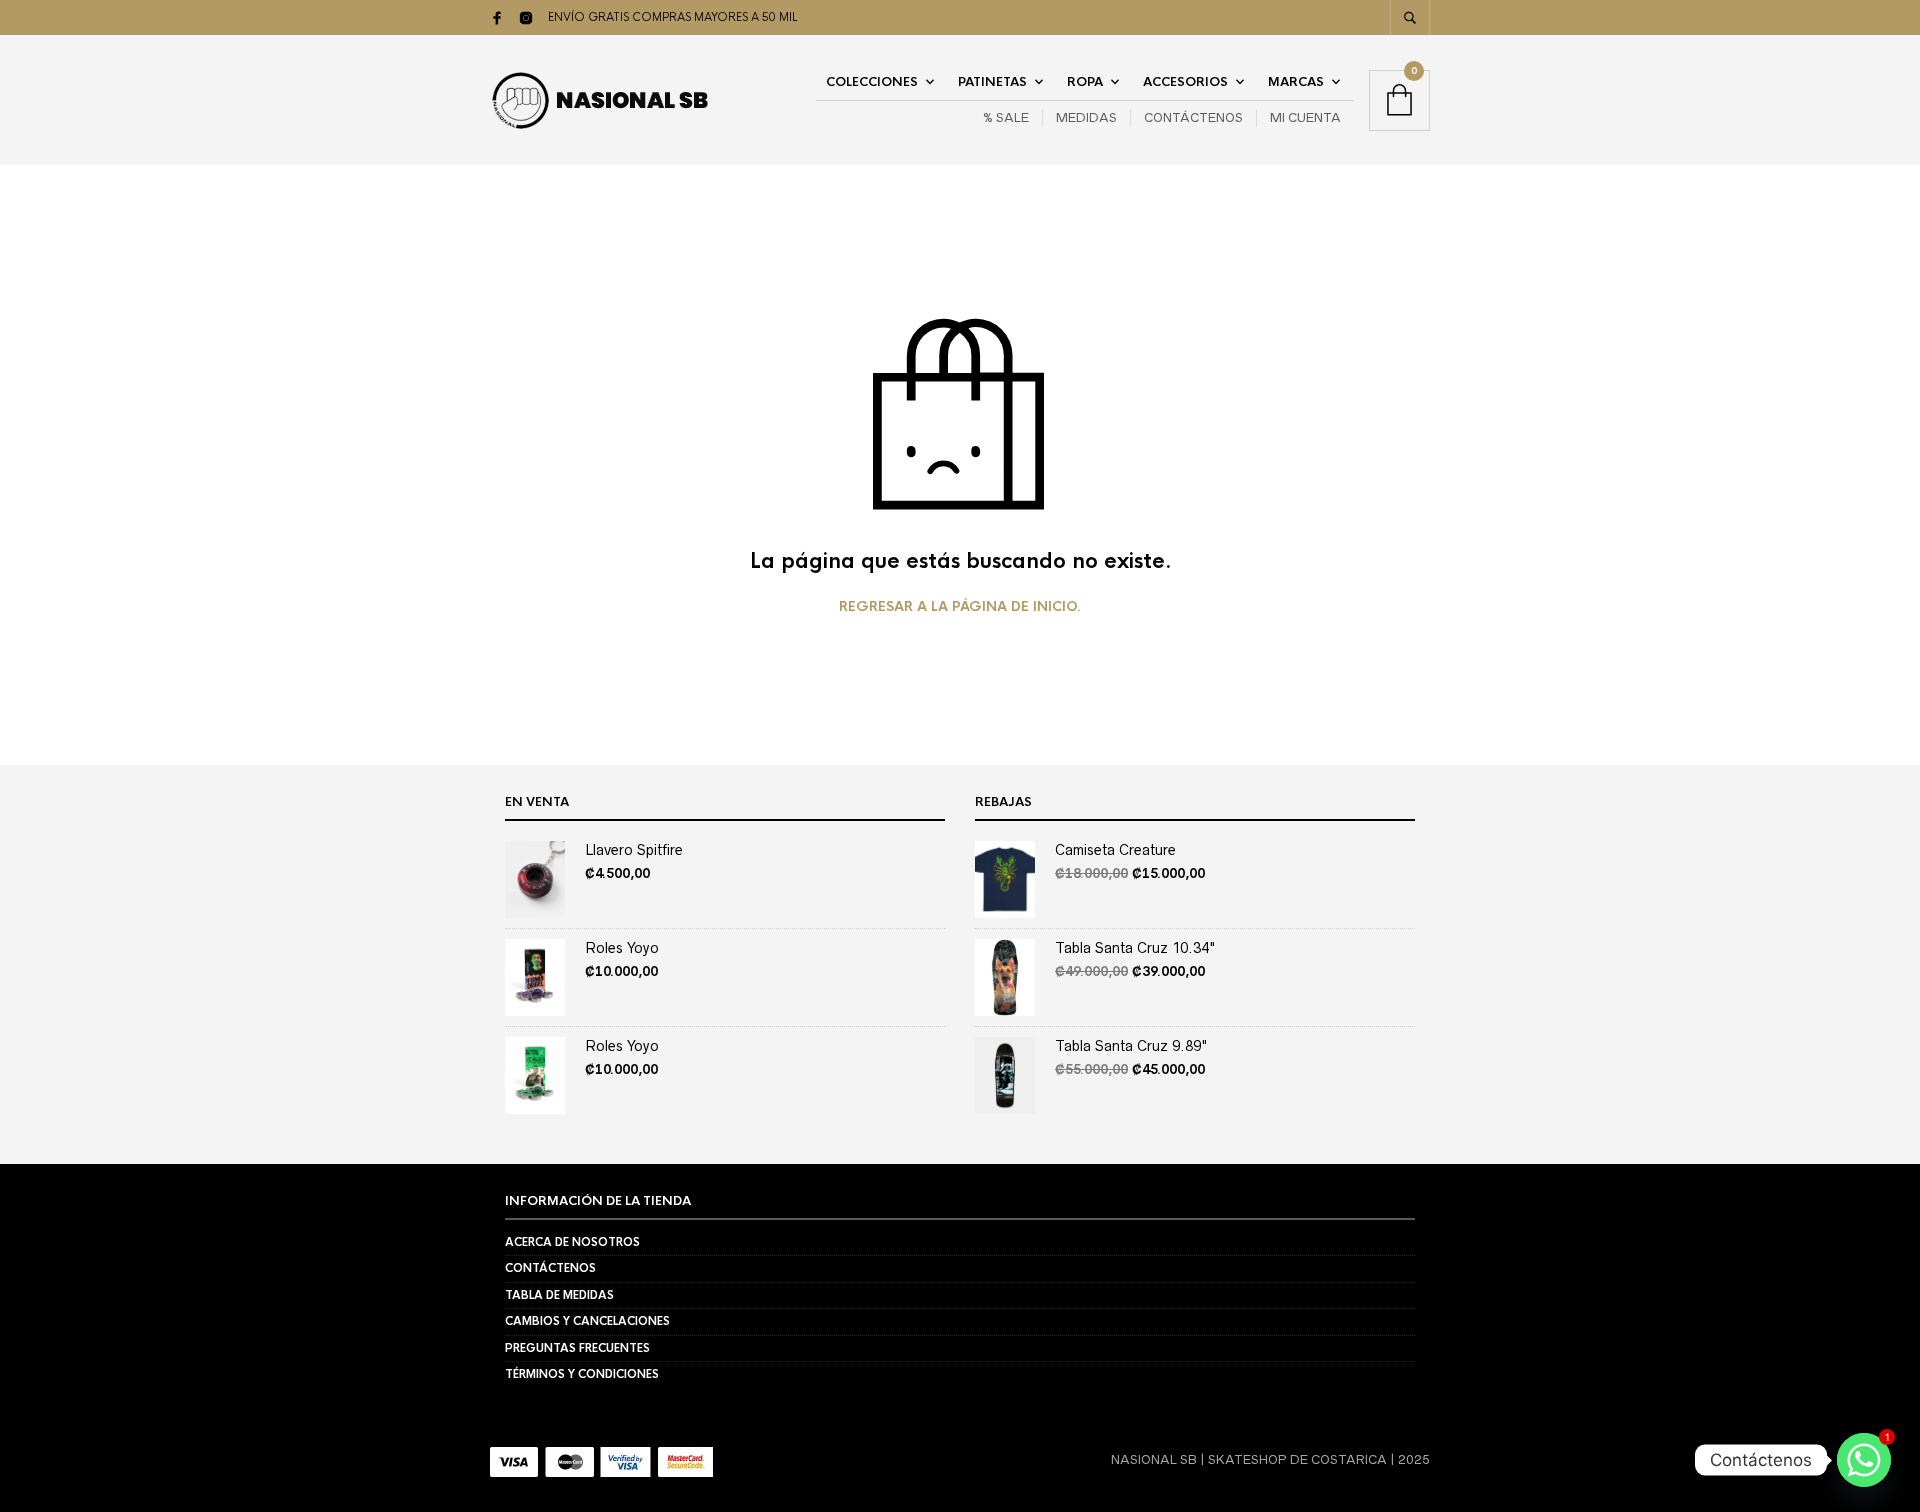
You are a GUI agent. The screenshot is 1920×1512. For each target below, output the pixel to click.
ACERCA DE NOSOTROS (572, 1242)
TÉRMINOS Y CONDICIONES (582, 1374)
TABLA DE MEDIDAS (559, 1295)
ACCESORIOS (1185, 82)
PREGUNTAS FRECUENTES (577, 1348)
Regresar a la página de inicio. (960, 607)
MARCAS (1296, 82)
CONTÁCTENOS (1193, 117)
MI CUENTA (1305, 117)
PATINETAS (992, 82)
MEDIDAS (1086, 117)
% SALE (1006, 117)
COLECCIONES (872, 82)
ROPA (1085, 82)
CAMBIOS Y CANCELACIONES (587, 1321)
